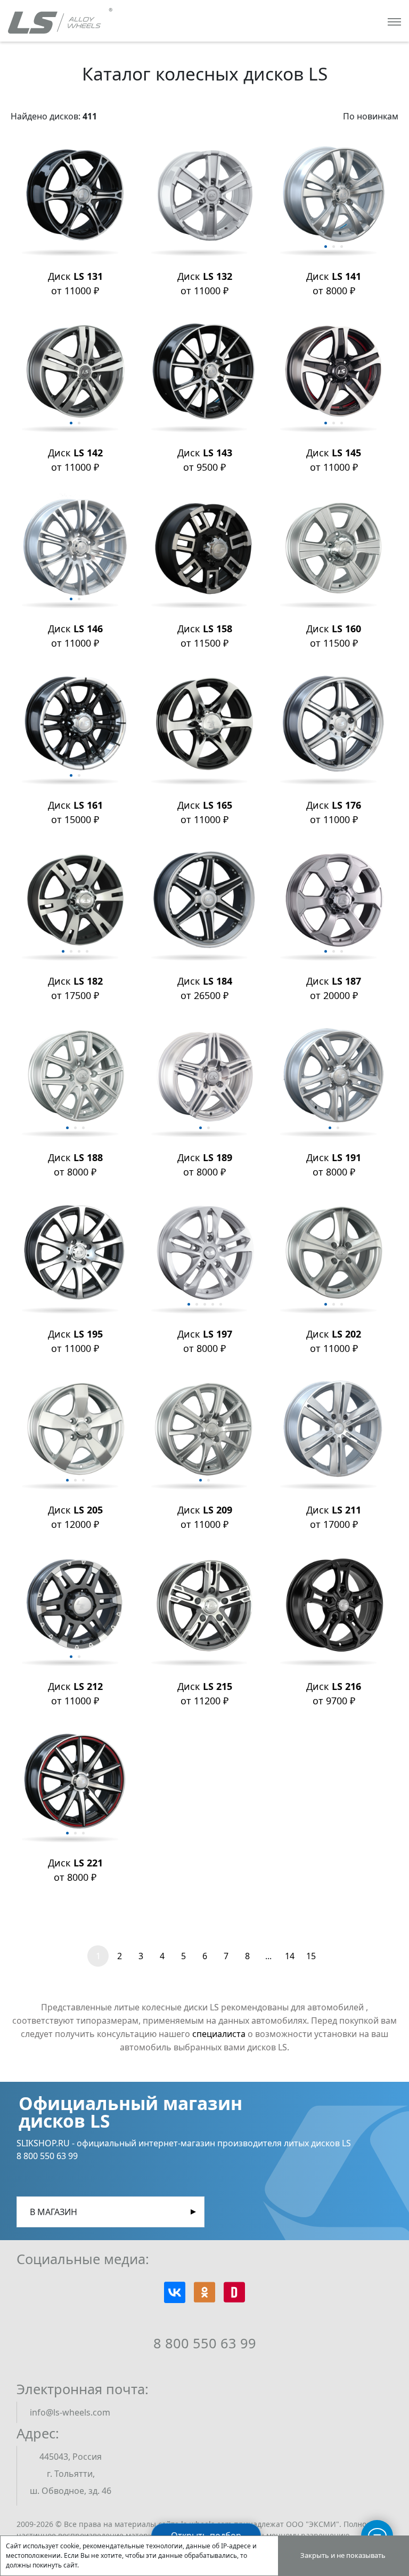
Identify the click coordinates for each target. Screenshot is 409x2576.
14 (290, 1956)
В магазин (54, 2212)
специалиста (219, 2034)
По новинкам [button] (371, 116)
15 (311, 1956)
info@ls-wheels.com (70, 2412)
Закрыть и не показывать (343, 2555)
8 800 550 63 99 (205, 2343)
